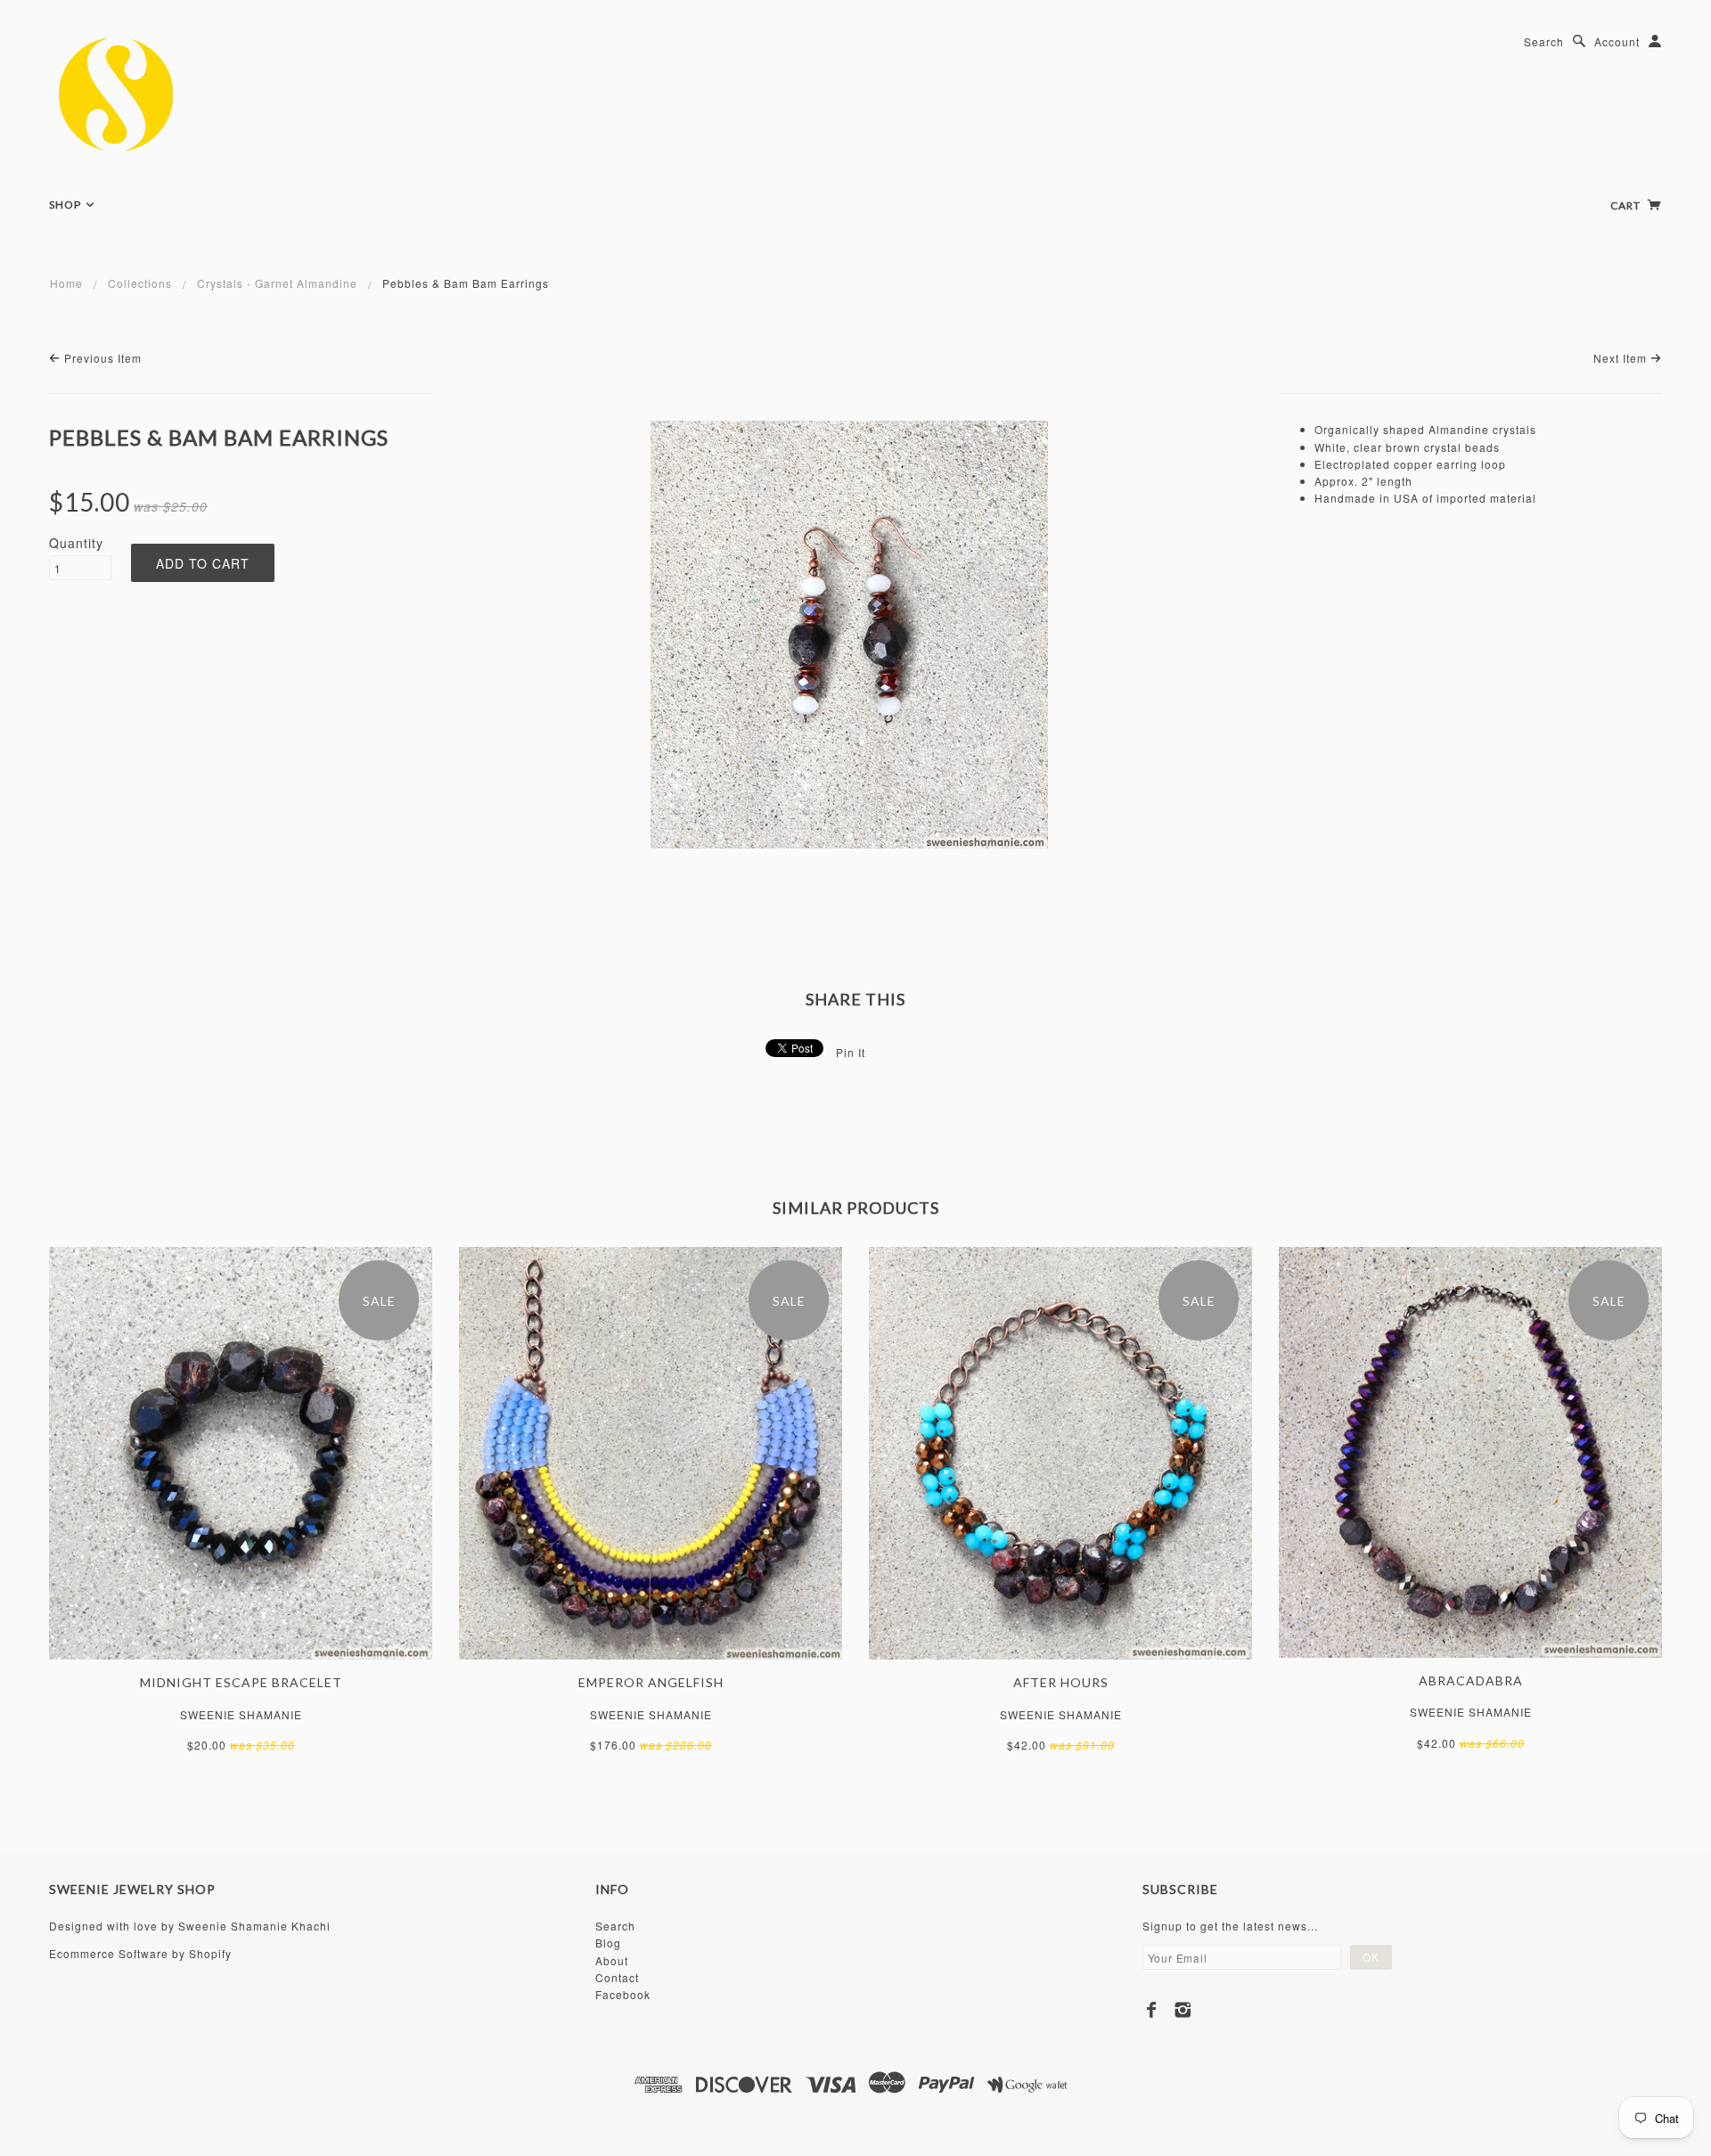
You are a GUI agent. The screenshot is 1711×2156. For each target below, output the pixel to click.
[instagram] (1183, 2010)
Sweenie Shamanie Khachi (254, 1926)
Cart (1627, 205)
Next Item (1622, 358)
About (612, 1960)
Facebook (623, 1994)
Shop (66, 205)
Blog (608, 1943)
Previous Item (101, 358)
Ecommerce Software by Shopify (140, 1953)
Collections (140, 283)
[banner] (150, 94)
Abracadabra (1471, 1681)
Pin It (851, 1052)
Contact (617, 1977)
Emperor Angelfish (651, 1682)
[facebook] (1152, 2010)
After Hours (1061, 1682)
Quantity (76, 543)
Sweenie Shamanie (241, 1714)
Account (1617, 41)
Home (66, 283)
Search (1544, 41)
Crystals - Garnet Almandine (277, 283)
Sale (379, 1301)
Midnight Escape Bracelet (241, 1682)
